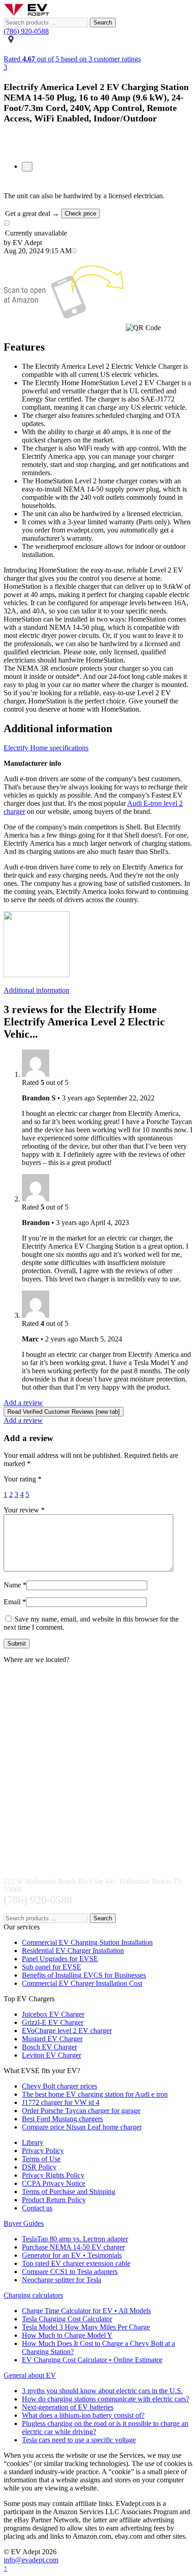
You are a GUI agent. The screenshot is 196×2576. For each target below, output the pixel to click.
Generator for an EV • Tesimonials (72, 2255)
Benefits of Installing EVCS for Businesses (84, 1975)
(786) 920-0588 (26, 31)
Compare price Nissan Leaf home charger (82, 2127)
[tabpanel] (98, 144)
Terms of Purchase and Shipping (69, 2192)
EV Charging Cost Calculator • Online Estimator (92, 2360)
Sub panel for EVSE (52, 1967)
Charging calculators (33, 2295)
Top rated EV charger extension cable (76, 2263)
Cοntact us (37, 2208)
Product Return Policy (54, 2200)
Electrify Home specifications (46, 748)
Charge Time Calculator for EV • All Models (86, 2311)
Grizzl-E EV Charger (53, 2022)
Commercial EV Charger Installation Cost (82, 1983)
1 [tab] (27, 167)
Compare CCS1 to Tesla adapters (70, 2272)
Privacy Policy (43, 2151)
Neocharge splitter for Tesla (62, 2280)
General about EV (30, 2375)
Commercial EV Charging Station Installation (87, 1942)
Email (15, 1602)
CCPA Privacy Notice (54, 2183)
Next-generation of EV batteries (68, 2407)
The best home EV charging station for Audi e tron (95, 2094)
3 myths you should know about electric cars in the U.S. (102, 2391)
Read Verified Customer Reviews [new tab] (64, 1412)
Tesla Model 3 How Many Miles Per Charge (86, 2327)
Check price (80, 213)
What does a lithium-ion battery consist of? (83, 2415)
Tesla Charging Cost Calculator (67, 2319)
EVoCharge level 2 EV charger (67, 2031)
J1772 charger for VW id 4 (61, 2102)
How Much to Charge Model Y (67, 2335)
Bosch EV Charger (49, 2047)
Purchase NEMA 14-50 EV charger (73, 2247)
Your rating (23, 1479)
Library (33, 2142)
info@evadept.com (31, 2560)
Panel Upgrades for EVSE (60, 1959)
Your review (24, 1510)
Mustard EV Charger (52, 2039)
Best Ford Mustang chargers (62, 2119)
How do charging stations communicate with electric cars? (106, 2399)
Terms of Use (41, 2159)
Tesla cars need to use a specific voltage (79, 2440)
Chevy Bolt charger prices (59, 2086)
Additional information (36, 990)
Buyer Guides (24, 2223)
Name (15, 1585)
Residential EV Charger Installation (73, 1951)
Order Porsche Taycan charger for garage (81, 2111)
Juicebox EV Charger (53, 2014)
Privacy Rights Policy (53, 2175)
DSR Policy (39, 2167)
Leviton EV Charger (52, 2055)
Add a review (23, 1403)
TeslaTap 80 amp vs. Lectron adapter (75, 2239)
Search (103, 23)
